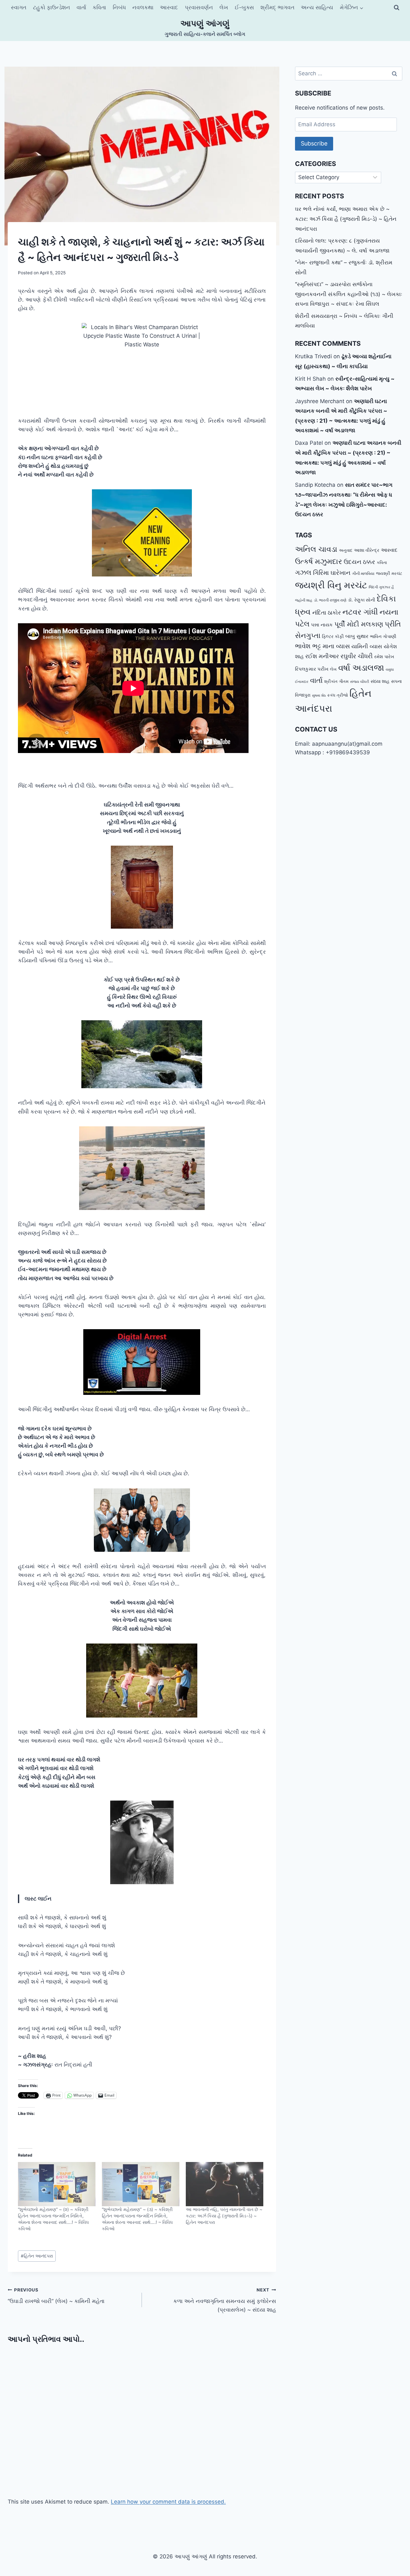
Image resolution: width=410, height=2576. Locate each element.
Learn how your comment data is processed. (168, 2502)
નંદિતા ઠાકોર (327, 613)
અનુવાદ (346, 550)
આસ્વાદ (169, 7)
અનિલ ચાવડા (316, 549)
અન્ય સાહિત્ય (317, 7)
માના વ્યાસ (336, 646)
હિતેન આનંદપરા (37, 2256)
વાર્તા (81, 7)
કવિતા (99, 7)
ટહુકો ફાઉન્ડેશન (52, 7)
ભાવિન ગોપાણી (383, 636)
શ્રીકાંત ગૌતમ (336, 681)
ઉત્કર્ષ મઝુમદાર (319, 561)
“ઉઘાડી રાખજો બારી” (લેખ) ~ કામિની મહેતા (56, 2296)
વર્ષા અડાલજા (361, 668)
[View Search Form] (397, 8)
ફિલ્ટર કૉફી (333, 636)
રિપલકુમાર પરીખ (312, 669)
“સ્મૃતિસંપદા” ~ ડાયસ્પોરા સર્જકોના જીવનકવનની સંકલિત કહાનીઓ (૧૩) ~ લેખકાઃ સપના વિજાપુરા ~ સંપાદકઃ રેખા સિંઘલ (349, 294)
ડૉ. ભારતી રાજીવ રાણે (330, 600)
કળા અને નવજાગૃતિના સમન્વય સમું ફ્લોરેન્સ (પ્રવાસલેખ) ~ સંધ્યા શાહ (225, 2300)
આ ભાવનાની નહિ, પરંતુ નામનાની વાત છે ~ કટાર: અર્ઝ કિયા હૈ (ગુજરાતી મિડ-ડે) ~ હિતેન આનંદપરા (224, 2216)
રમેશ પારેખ (384, 656)
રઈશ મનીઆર (322, 656)
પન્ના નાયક (322, 625)
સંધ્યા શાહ (380, 681)
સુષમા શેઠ (319, 696)
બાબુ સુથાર (357, 636)
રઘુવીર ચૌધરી (357, 656)
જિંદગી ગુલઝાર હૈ (381, 587)
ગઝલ (303, 572)
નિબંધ (119, 7)
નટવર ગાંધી (360, 612)
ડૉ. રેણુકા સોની (361, 600)
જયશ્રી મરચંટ (389, 573)
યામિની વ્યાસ (367, 646)
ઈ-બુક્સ (244, 7)
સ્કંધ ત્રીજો (338, 695)
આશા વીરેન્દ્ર (367, 550)
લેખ (224, 7)
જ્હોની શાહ (304, 600)
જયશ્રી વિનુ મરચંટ (331, 585)
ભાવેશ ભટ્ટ (308, 646)
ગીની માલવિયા (363, 573)
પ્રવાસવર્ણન (199, 7)
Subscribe (314, 143)
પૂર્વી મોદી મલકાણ (359, 624)
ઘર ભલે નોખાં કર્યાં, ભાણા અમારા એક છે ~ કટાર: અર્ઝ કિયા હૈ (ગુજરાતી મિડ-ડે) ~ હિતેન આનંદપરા (346, 219)
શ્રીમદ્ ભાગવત (277, 7)
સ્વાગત (19, 7)
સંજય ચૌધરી (360, 682)
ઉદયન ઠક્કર (359, 562)
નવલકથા (143, 7)
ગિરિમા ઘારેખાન (332, 573)
